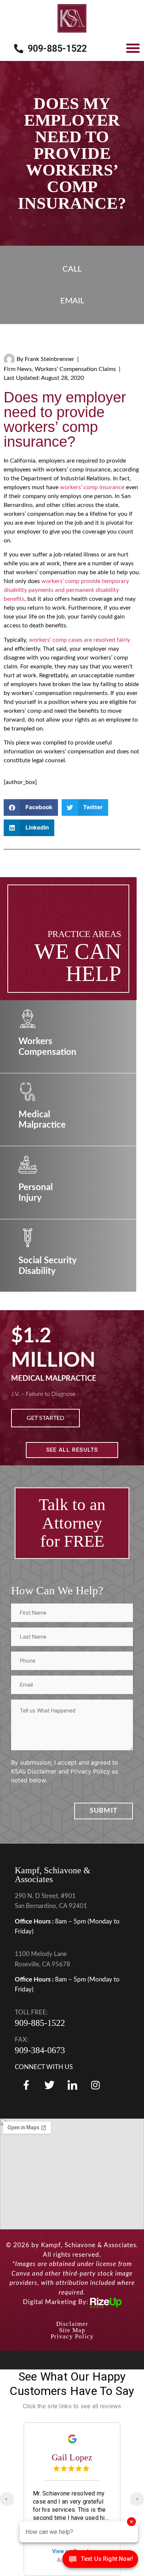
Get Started (45, 1418)
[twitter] (49, 2085)
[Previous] (7, 2499)
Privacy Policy (72, 2336)
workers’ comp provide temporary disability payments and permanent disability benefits (66, 590)
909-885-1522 (40, 2023)
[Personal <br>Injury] (28, 1165)
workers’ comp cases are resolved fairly (79, 640)
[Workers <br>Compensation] (28, 1019)
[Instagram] (95, 2085)
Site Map (72, 2330)
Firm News (18, 369)
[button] (133, 48)
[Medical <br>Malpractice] (28, 1092)
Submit (104, 1811)
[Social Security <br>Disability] (28, 1238)
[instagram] (72, 2085)
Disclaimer (72, 2324)
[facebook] (26, 2085)
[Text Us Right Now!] (100, 2561)
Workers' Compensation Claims (75, 369)
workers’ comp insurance (92, 487)
